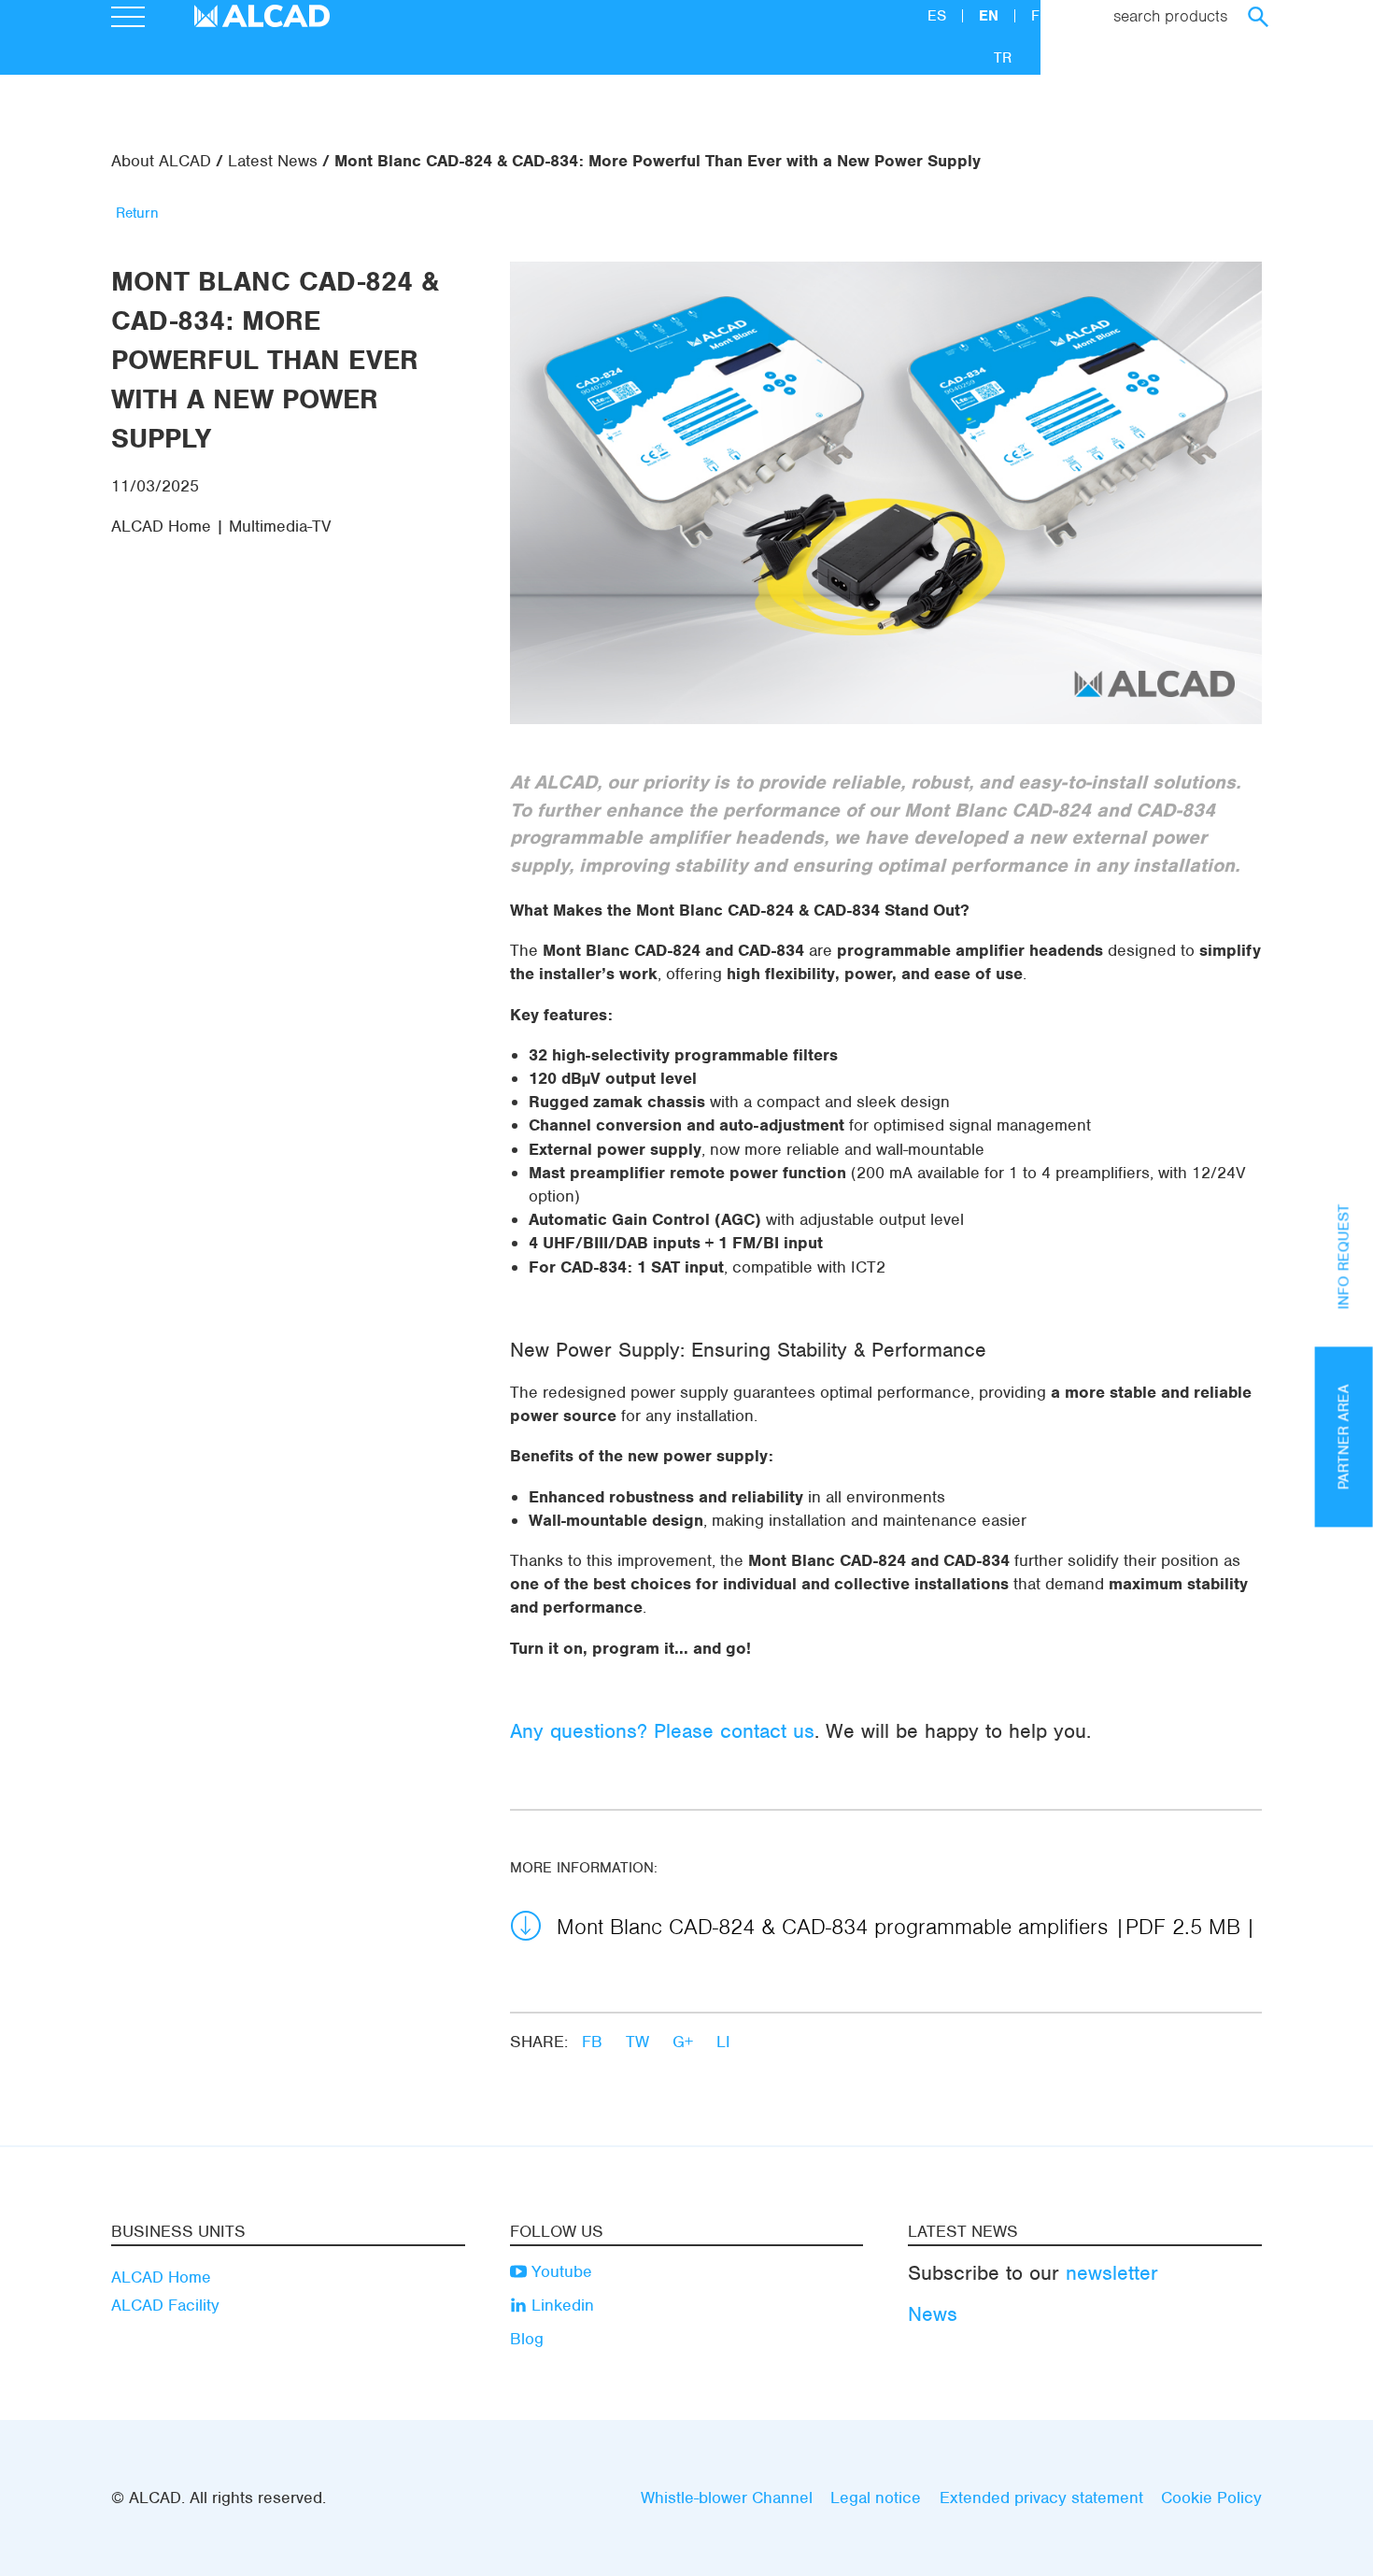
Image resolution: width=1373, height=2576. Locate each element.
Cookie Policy (1211, 2498)
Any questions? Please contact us (662, 1731)
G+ (685, 2042)
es (939, 16)
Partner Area (1344, 1437)
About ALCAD (161, 161)
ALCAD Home (161, 2277)
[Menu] (128, 20)
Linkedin (560, 2305)
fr (1040, 16)
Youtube (559, 2271)
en (991, 16)
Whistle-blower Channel (727, 2498)
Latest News (273, 161)
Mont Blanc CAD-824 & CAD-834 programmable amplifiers (899, 1927)
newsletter (1112, 2273)
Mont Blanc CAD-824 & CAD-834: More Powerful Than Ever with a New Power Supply (658, 161)
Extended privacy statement (1041, 2498)
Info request (1344, 1256)
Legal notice (876, 2498)
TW (640, 2042)
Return (137, 213)
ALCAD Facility (165, 2305)
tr (1003, 58)
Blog (527, 2339)
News (933, 2314)
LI (723, 2042)
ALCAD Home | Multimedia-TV (221, 526)
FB (594, 2042)
